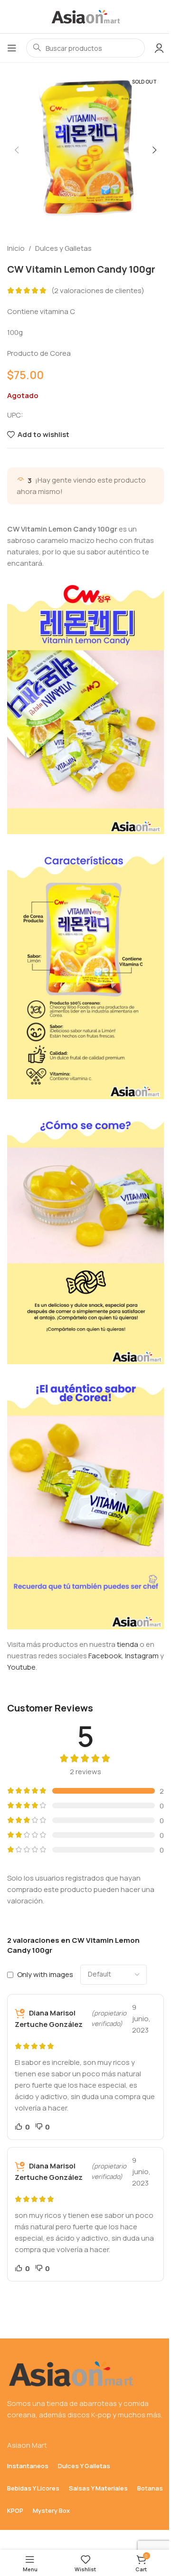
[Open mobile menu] (12, 48)
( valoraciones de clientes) (98, 290)
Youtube (21, 1667)
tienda (128, 1644)
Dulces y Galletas (63, 248)
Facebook (105, 1656)
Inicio (16, 248)
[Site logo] (85, 16)
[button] (17, 150)
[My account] (159, 48)
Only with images (45, 1974)
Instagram (142, 1656)
